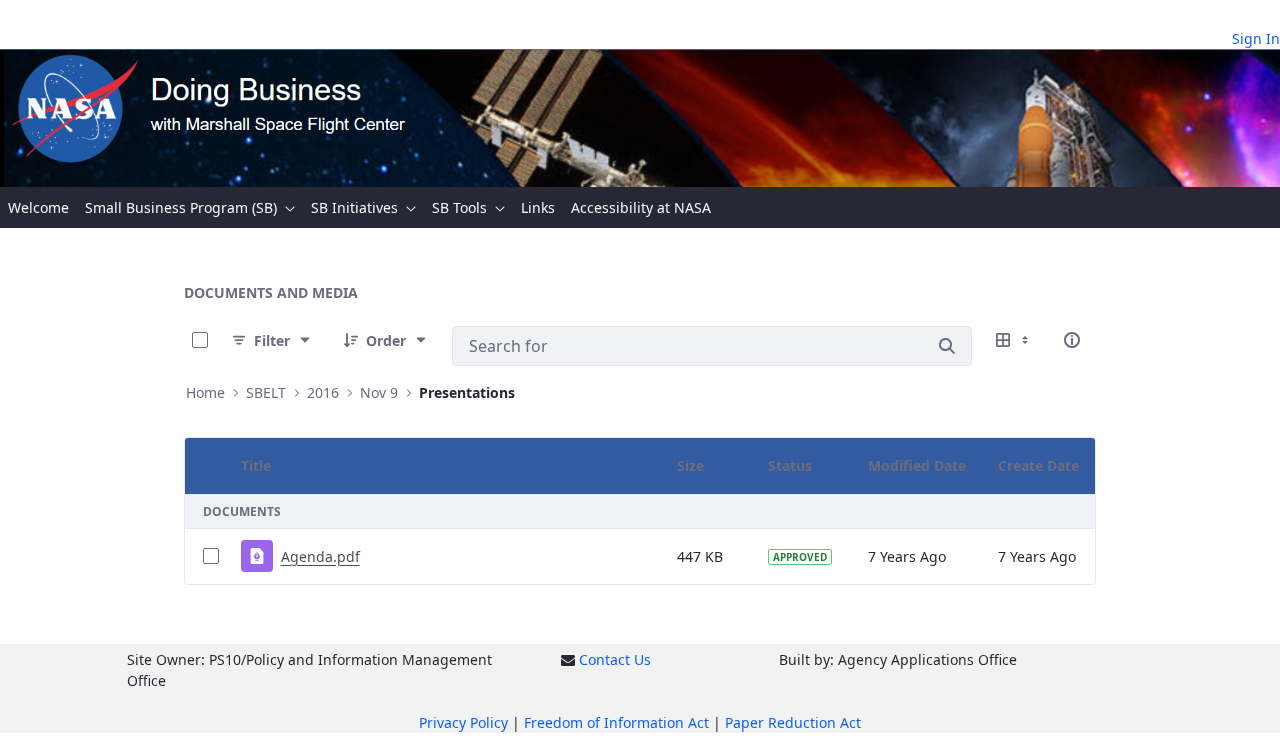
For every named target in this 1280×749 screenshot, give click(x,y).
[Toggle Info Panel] (1072, 340)
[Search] (947, 346)
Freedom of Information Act (616, 722)
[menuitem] (38, 207)
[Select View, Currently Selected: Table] (1014, 340)
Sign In (1256, 38)
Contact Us (615, 659)
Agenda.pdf (320, 556)
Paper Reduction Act (793, 722)
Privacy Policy (463, 722)
